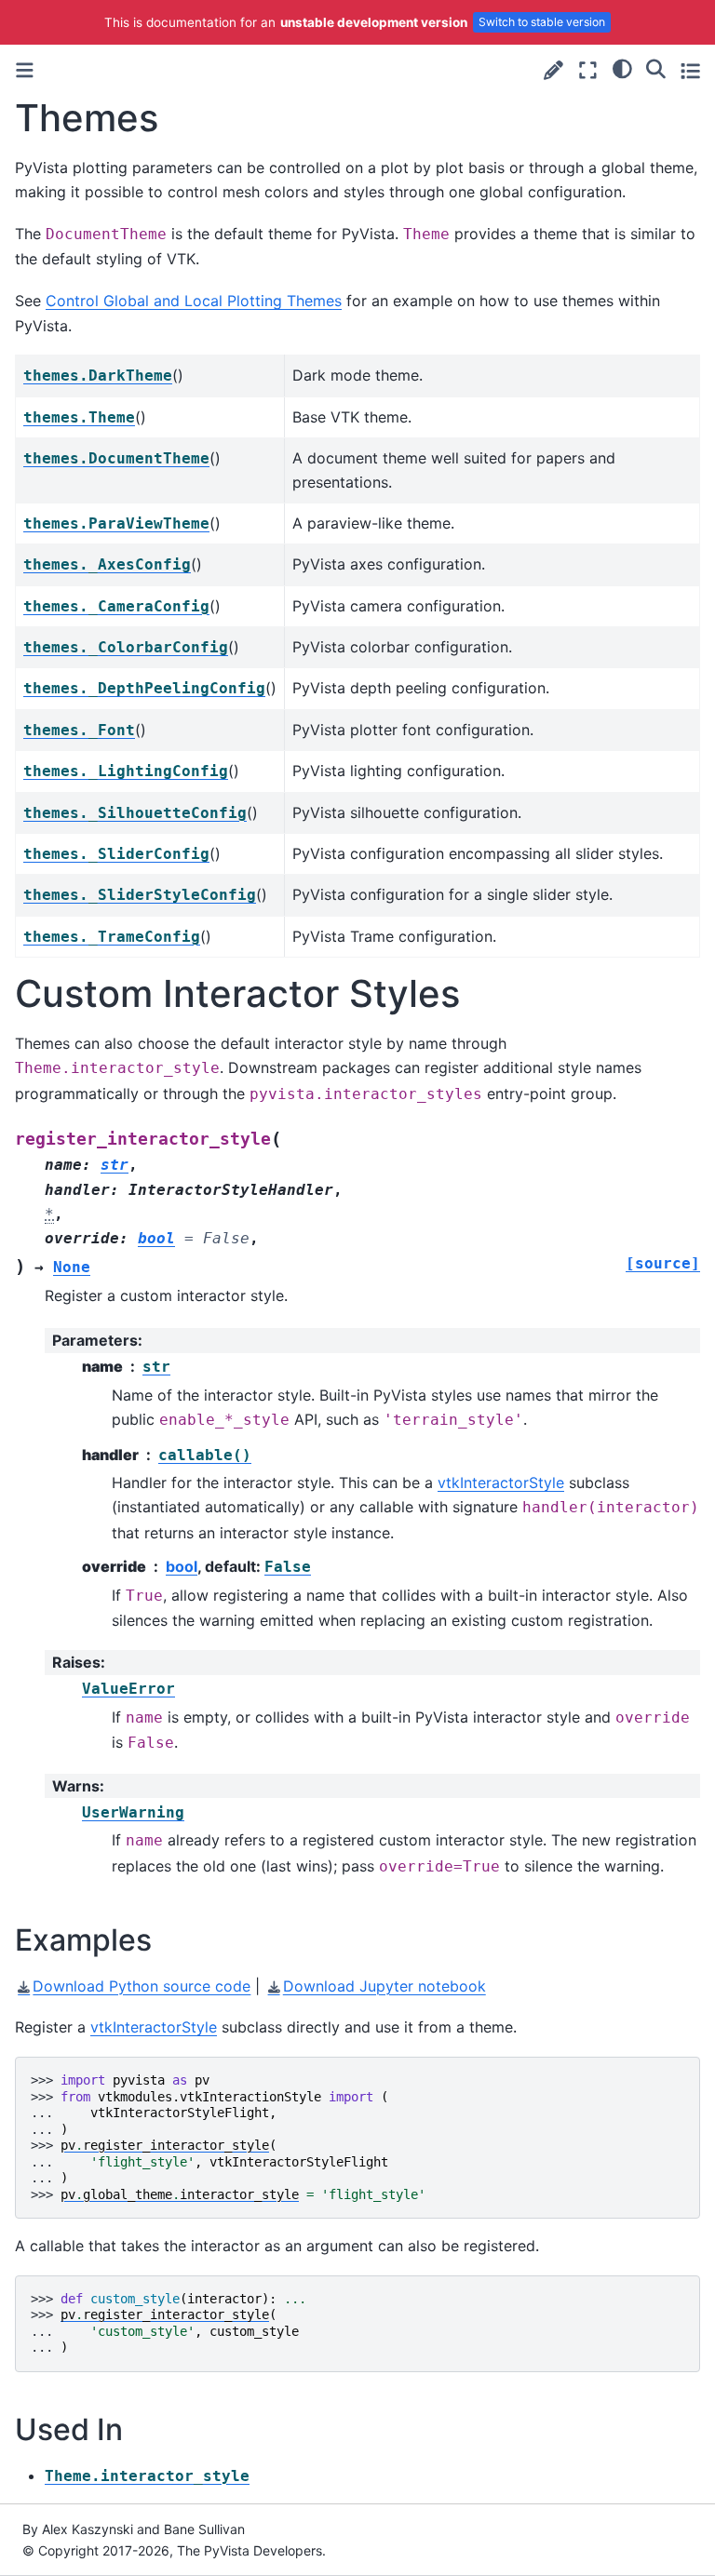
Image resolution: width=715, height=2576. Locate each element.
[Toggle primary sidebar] (25, 70)
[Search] (656, 68)
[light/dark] (622, 68)
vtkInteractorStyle (501, 1483)
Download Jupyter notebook (384, 1986)
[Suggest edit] (553, 70)
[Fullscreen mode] (588, 70)
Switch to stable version (542, 22)
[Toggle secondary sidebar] (690, 70)
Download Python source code (142, 1986)
